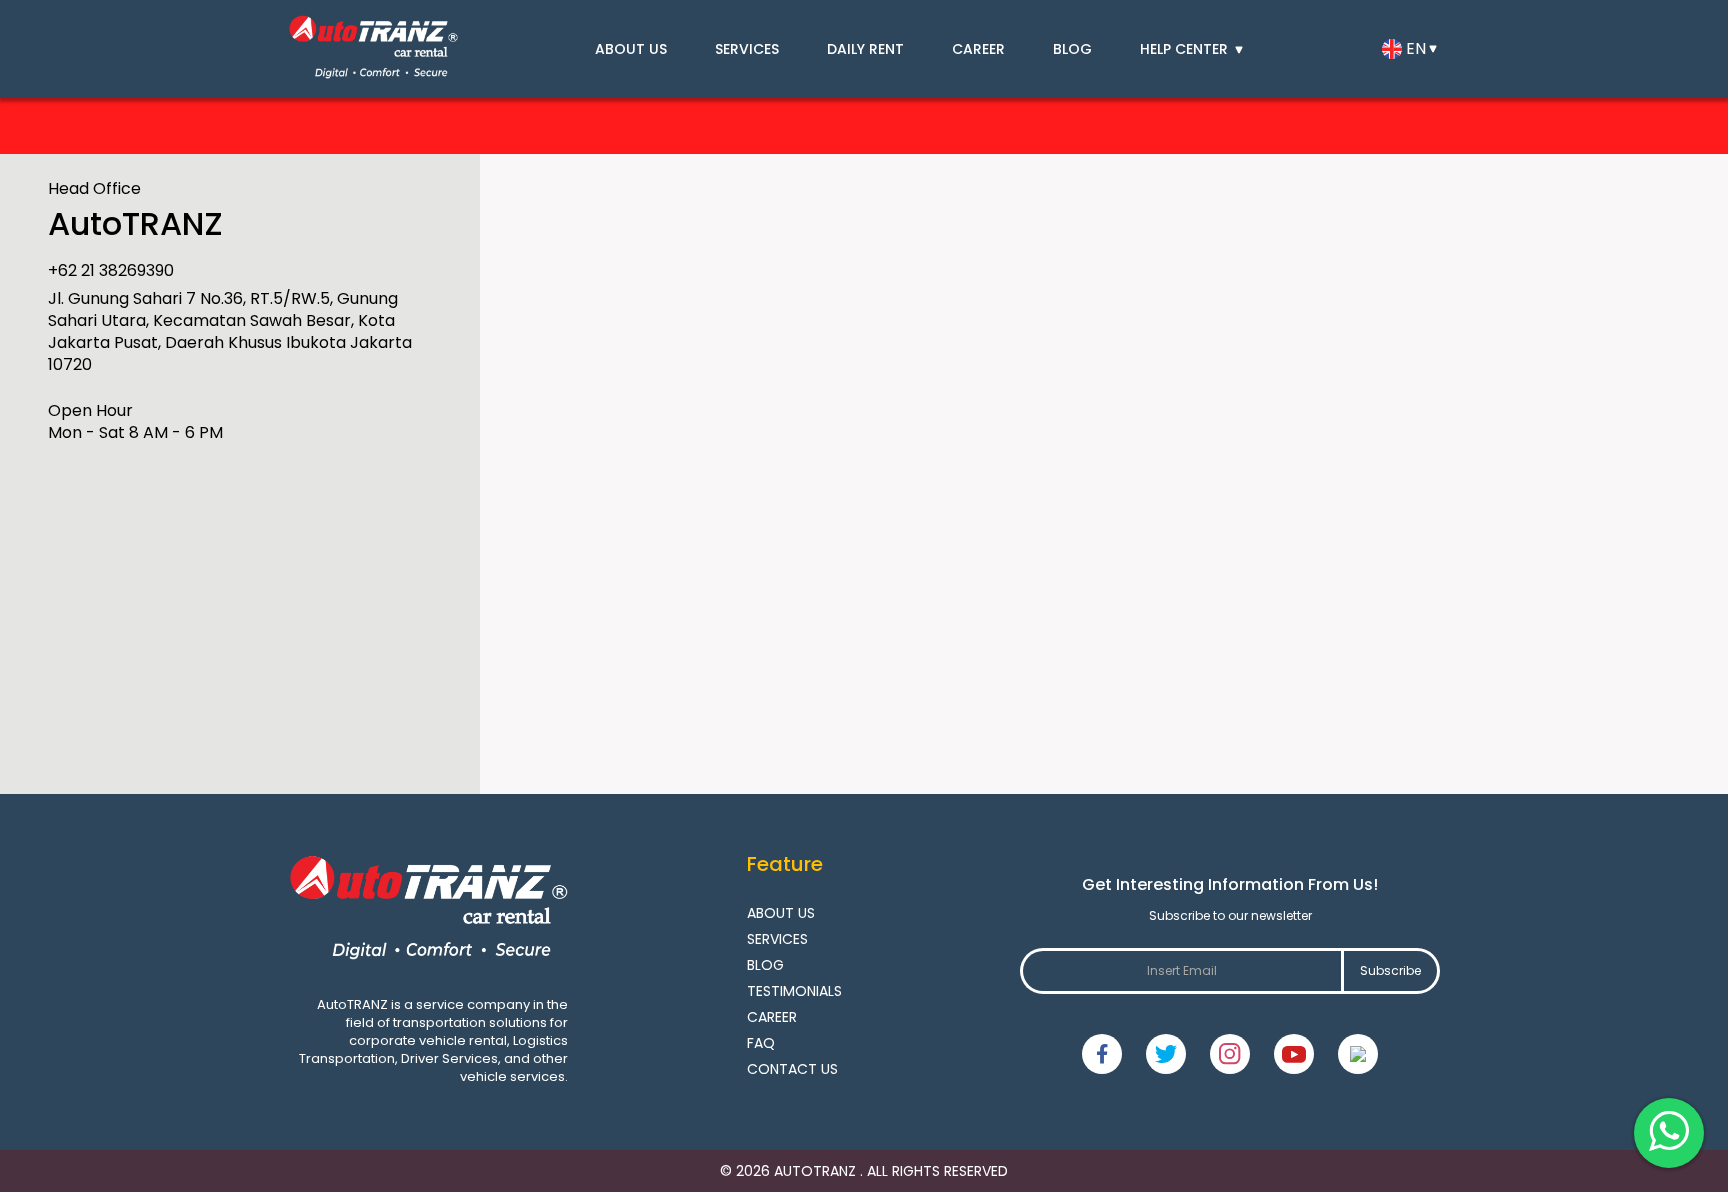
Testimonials (794, 991)
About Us (631, 49)
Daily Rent (865, 49)
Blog (1072, 49)
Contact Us (792, 1069)
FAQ (761, 1043)
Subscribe (1390, 970)
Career (978, 49)
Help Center (1186, 49)
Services (747, 49)
